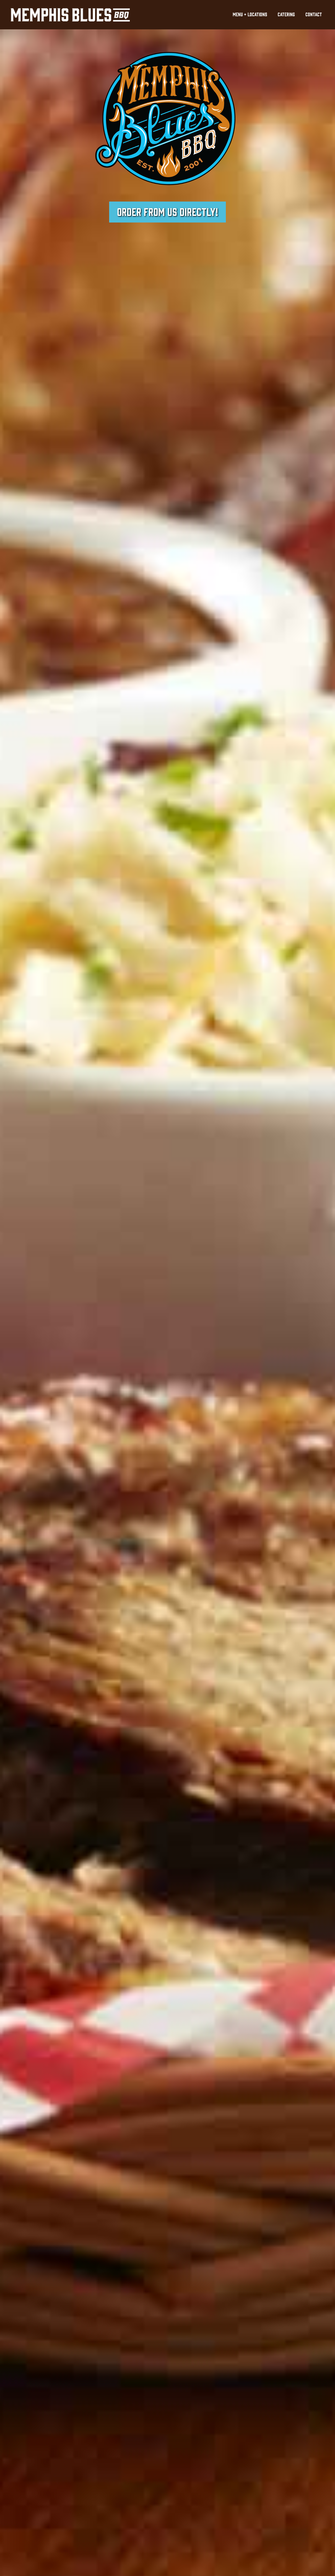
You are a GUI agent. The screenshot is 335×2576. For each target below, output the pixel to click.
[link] (250, 15)
